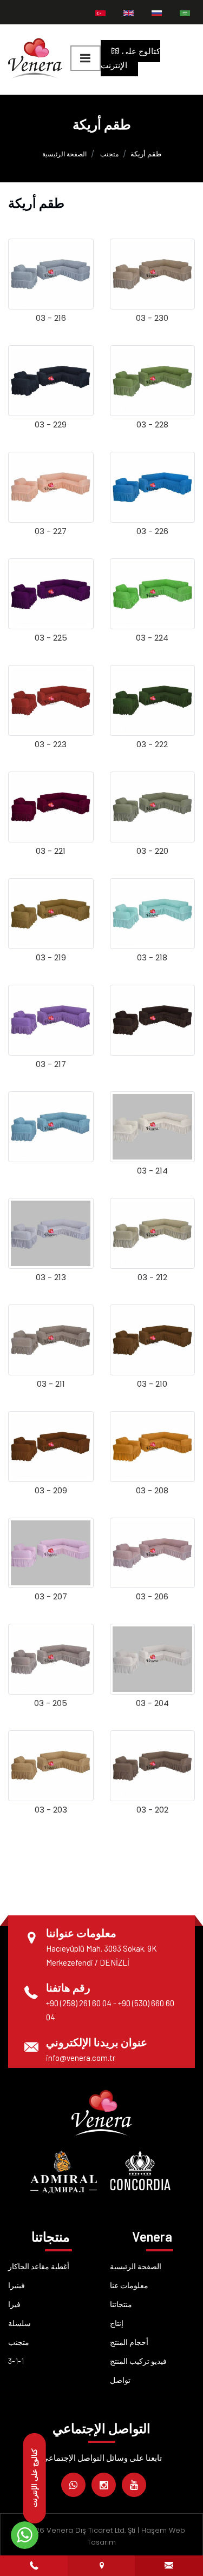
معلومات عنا (129, 2285)
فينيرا (17, 2285)
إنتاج (117, 2323)
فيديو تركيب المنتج (138, 2361)
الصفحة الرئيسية (64, 154)
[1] (86, 58)
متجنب (109, 154)
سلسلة (19, 2323)
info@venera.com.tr (81, 2058)
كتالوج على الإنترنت (130, 58)
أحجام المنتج (129, 2342)
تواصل (120, 2380)
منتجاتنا (121, 2304)
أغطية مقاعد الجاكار (39, 2266)
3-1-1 (16, 2361)
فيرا (14, 2304)
